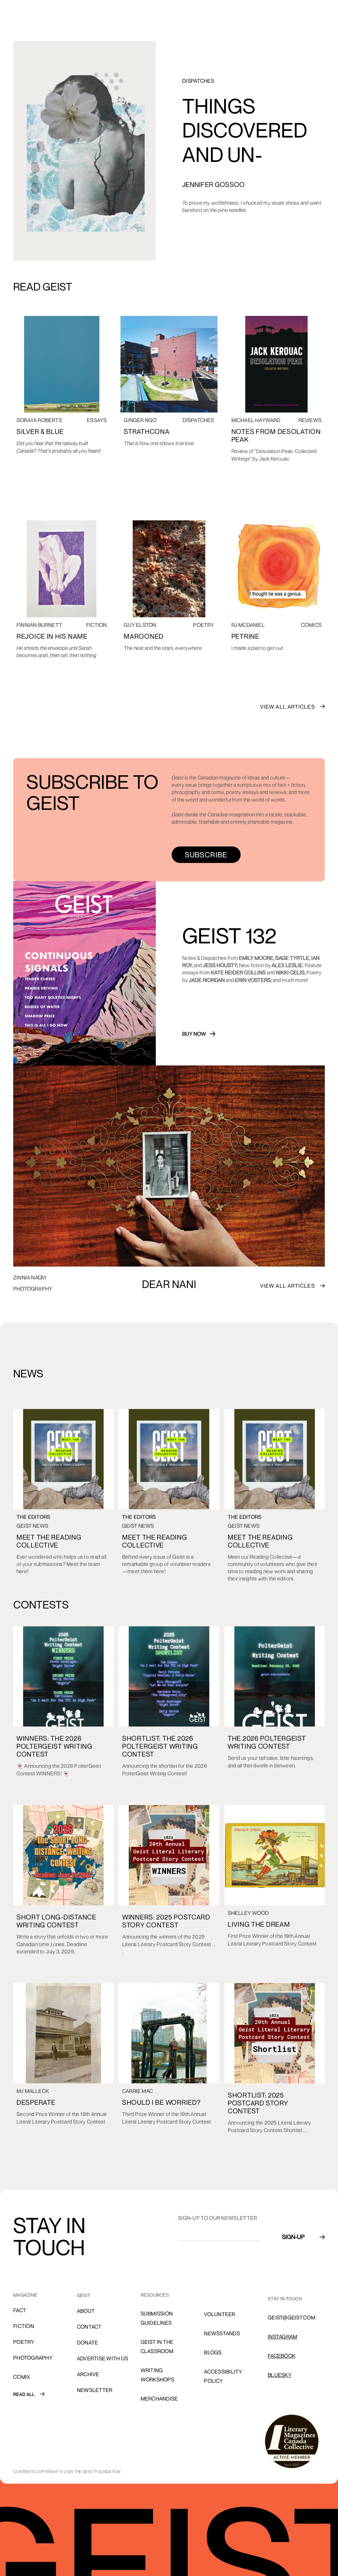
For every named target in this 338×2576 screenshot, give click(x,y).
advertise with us (102, 2358)
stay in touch (285, 2299)
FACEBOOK (282, 2356)
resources (155, 2295)
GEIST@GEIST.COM (291, 2317)
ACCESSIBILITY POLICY (223, 2376)
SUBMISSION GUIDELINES (157, 2318)
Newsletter (95, 2390)
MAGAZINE (25, 2295)
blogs (213, 2352)
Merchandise (159, 2399)
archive (88, 2374)
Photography (33, 2358)
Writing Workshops (157, 2375)
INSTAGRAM (282, 2337)
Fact (20, 2310)
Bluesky (280, 2375)
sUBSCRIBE (206, 855)
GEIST (84, 2295)
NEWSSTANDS (222, 2333)
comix (22, 2377)
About (86, 2311)
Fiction (24, 2326)
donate (88, 2343)
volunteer (220, 2314)
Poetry (24, 2342)
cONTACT (89, 2327)
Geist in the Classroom (157, 2346)
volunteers (221, 2295)
